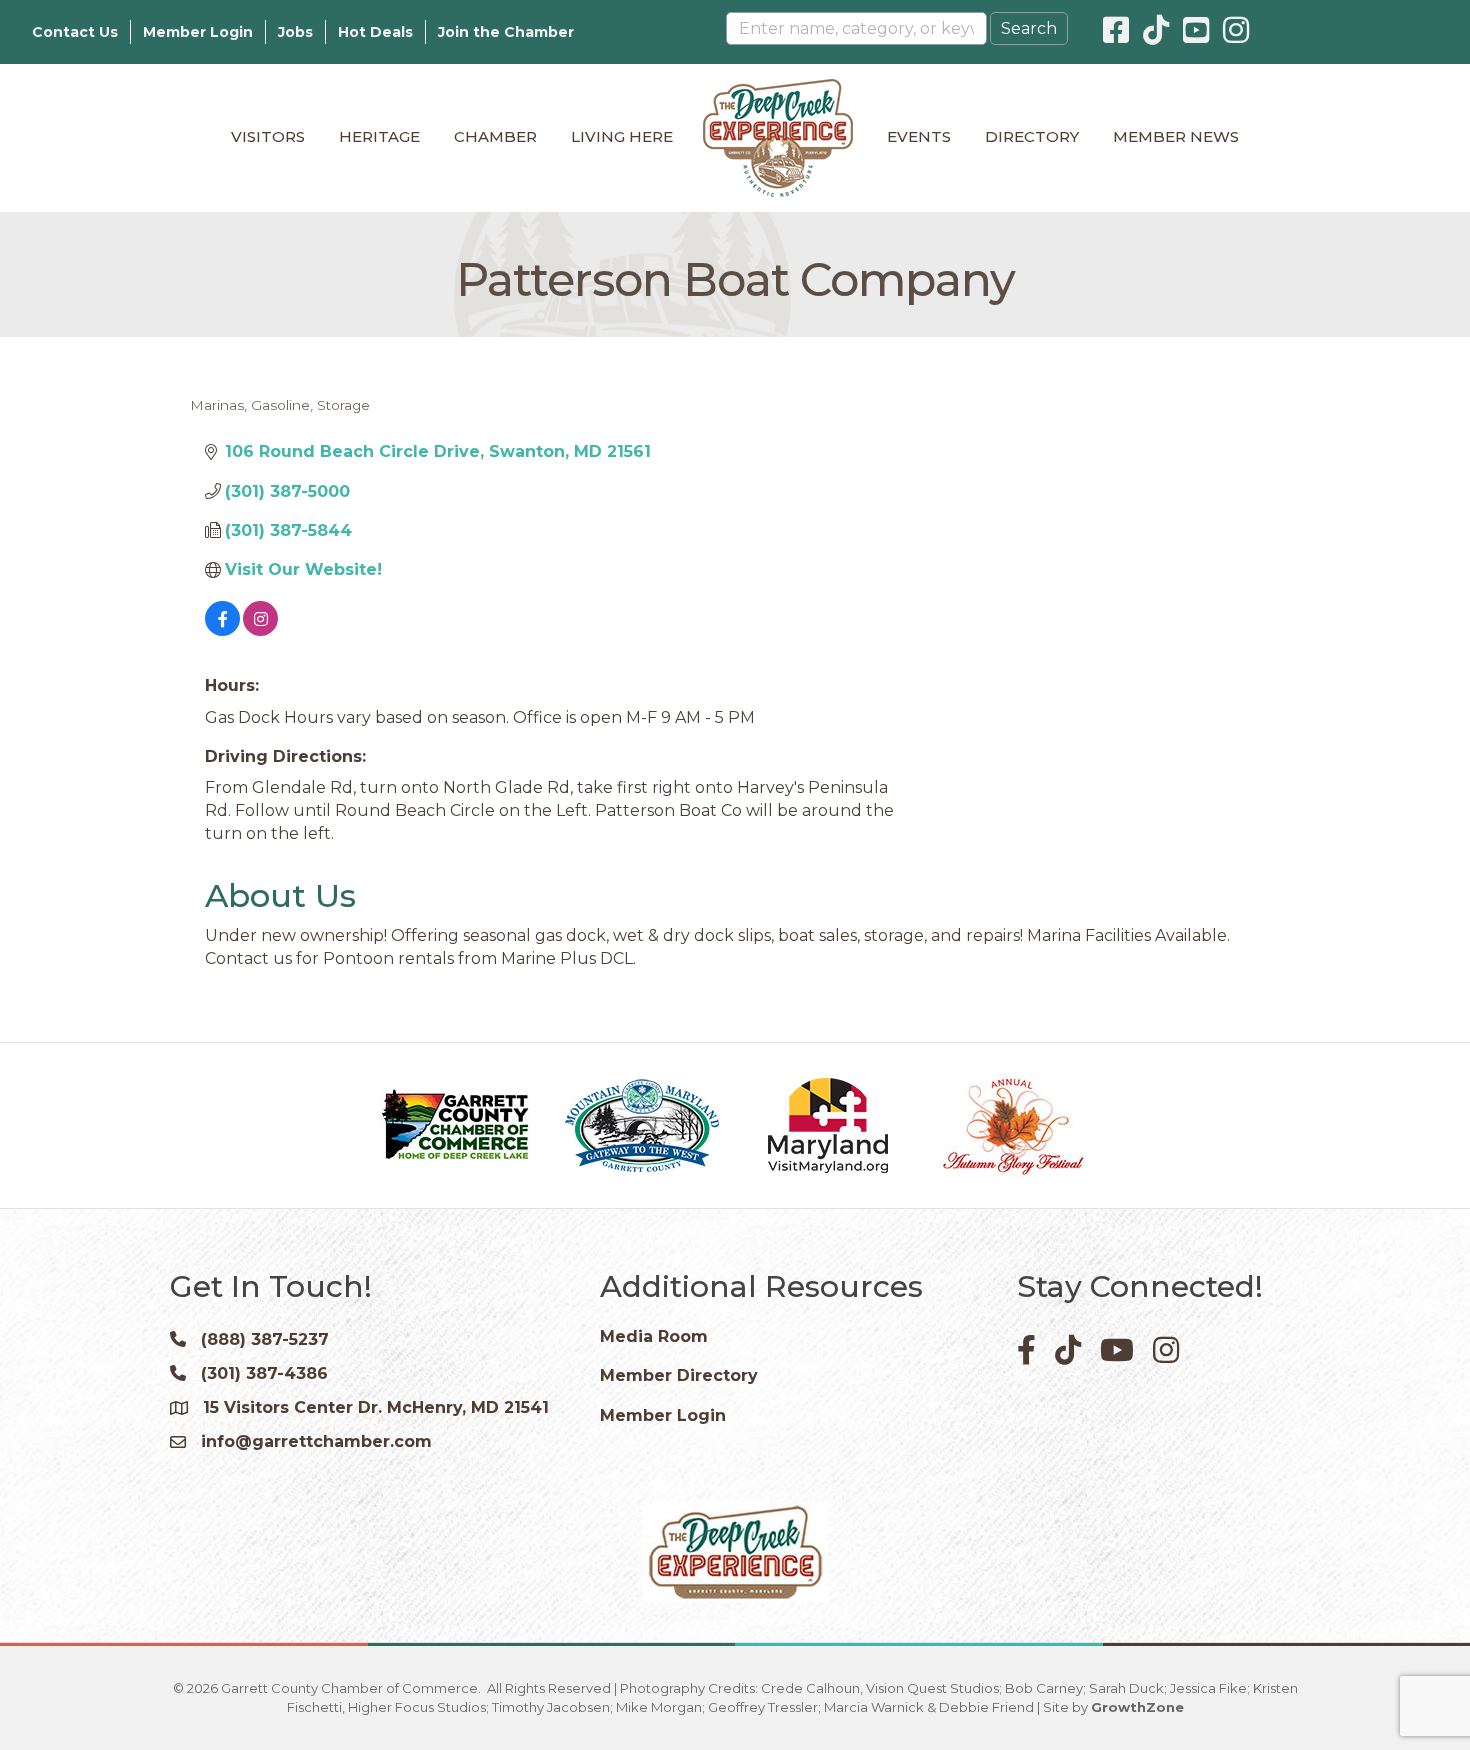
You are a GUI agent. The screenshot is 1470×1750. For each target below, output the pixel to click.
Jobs (295, 32)
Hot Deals (375, 32)
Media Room (654, 1336)
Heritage (379, 136)
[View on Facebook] (222, 630)
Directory (1032, 136)
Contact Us (75, 32)
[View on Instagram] (260, 630)
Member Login (198, 32)
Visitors (268, 136)
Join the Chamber (506, 32)
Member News (1176, 136)
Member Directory (679, 1375)
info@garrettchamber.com (316, 1441)
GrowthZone (1137, 1707)
